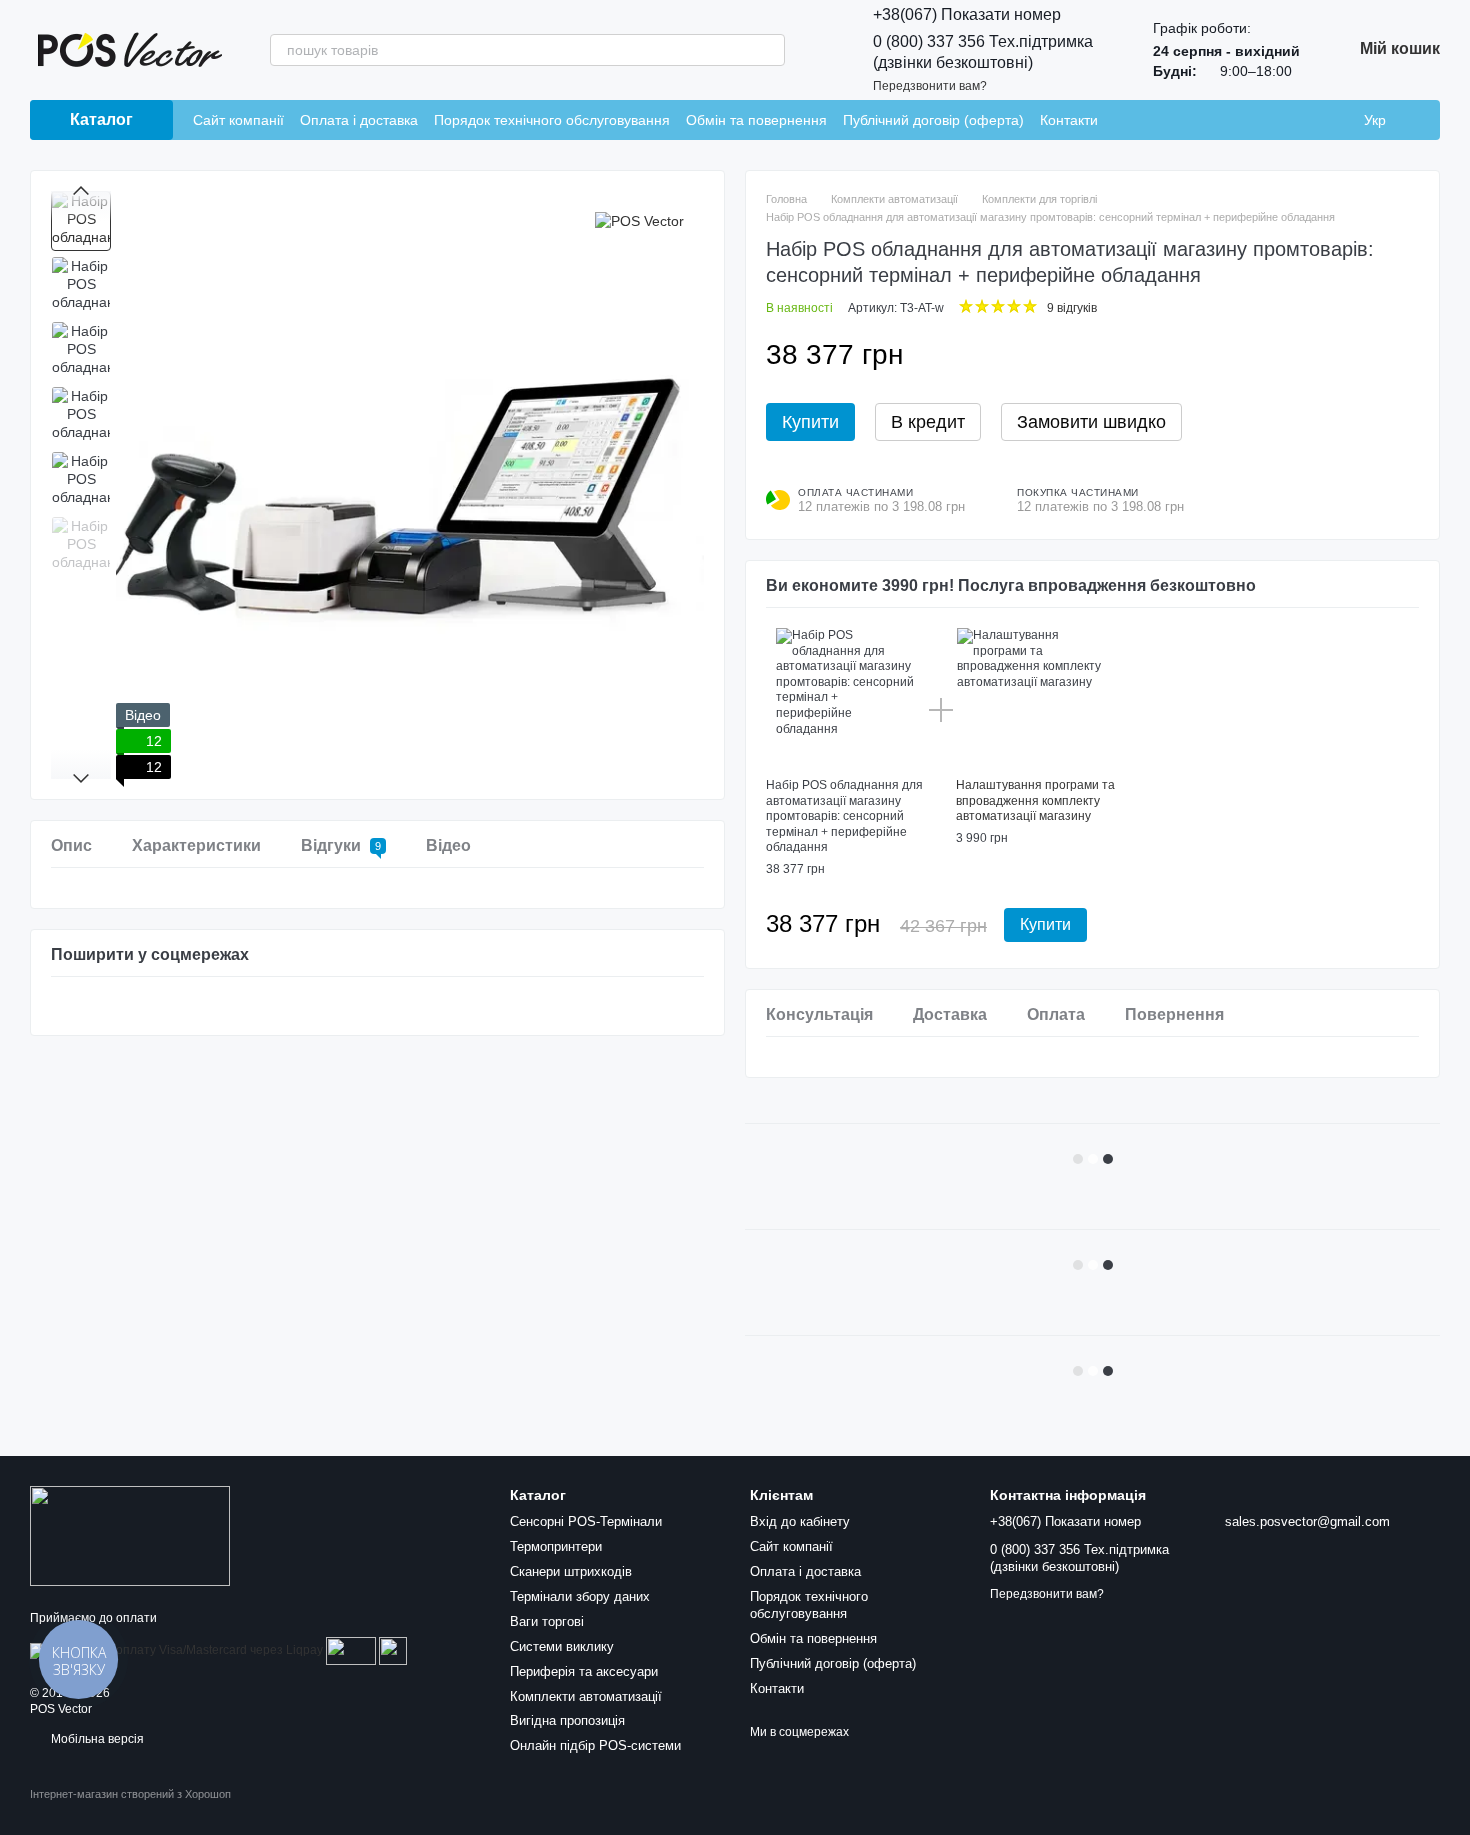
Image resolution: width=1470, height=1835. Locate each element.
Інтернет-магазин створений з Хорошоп (130, 1794)
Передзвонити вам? (930, 86)
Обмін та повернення (756, 120)
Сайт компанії (238, 120)
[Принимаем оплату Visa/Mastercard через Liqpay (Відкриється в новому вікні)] (176, 1650)
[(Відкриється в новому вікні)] (351, 1650)
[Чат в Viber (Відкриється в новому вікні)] (1222, 120)
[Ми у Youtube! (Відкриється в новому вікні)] (1174, 120)
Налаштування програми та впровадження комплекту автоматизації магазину (1035, 800)
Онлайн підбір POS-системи (595, 1745)
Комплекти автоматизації (586, 1696)
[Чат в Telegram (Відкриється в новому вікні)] (1198, 120)
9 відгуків (1072, 308)
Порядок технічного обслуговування (552, 120)
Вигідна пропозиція (567, 1720)
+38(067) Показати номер (967, 14)
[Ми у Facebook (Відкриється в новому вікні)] (1150, 120)
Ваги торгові (547, 1621)
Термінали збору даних (580, 1596)
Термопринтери (556, 1546)
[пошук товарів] (769, 50)
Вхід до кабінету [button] (800, 1521)
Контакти (1069, 120)
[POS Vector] (639, 220)
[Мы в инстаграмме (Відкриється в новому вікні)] (1126, 120)
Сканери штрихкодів (571, 1571)
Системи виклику (562, 1646)
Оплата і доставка (359, 120)
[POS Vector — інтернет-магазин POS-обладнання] (130, 1535)
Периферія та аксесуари (584, 1671)
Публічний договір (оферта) (933, 120)
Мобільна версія (96, 1739)
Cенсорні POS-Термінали (586, 1521)
